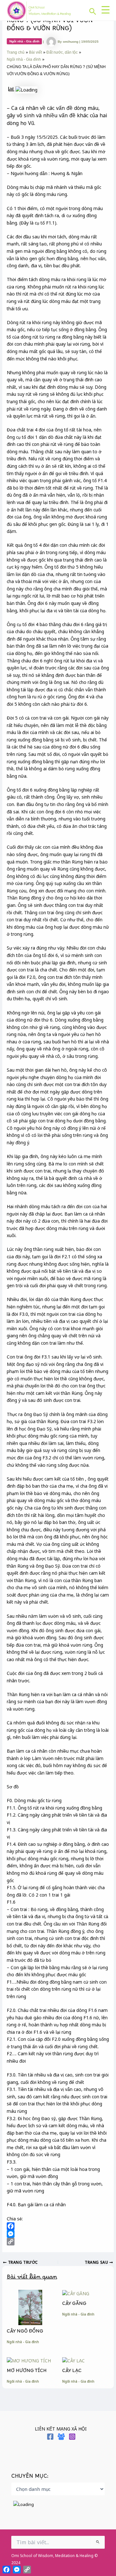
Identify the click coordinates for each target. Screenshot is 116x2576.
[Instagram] (72, 2437)
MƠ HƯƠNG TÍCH (27, 2372)
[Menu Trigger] (105, 10)
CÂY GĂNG (74, 2305)
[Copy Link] (58, 2242)
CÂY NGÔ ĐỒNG (25, 2333)
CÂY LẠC (72, 2372)
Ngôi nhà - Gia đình (24, 41)
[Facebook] (58, 2226)
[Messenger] (58, 2234)
